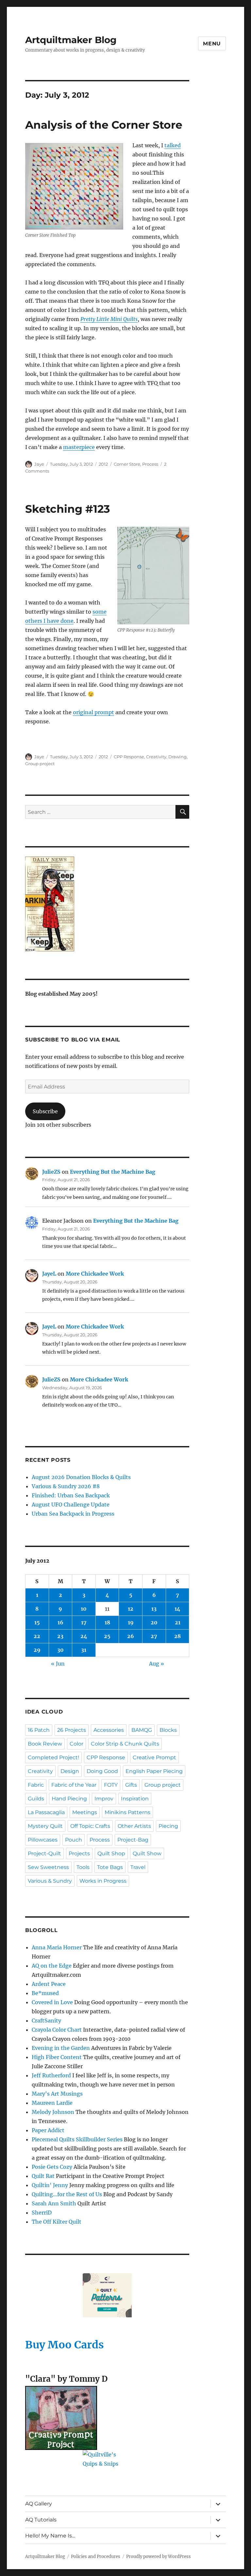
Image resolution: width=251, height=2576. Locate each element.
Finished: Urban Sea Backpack (71, 1495)
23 (60, 1636)
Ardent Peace (49, 1984)
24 (84, 1636)
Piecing (168, 1826)
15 (37, 1622)
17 (84, 1622)
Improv (104, 1799)
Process (150, 464)
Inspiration (135, 1799)
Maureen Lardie (52, 2103)
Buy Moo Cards (65, 2345)
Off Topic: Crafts (90, 1826)
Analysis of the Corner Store (104, 125)
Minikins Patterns (127, 1812)
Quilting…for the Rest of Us (67, 2194)
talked (173, 145)
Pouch (74, 1840)
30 (60, 1650)
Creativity (156, 757)
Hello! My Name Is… (50, 2536)
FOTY (111, 1785)
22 (37, 1636)
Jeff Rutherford (51, 2075)
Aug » (157, 1664)
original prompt (93, 712)
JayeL (49, 1274)
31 (84, 1650)
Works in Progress (103, 1881)
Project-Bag (133, 1840)
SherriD (42, 2213)
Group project (40, 764)
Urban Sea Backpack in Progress (73, 1514)
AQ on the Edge (52, 1966)
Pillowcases (43, 1840)
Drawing (177, 757)
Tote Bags (110, 1867)
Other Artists (134, 1826)
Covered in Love (52, 2002)
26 (131, 1636)
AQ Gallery (39, 2504)
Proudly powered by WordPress (159, 2557)
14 (177, 1609)
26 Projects (72, 1730)
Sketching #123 (68, 509)
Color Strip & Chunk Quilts (125, 1744)
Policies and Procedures (96, 2557)
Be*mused (45, 1993)
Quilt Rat (43, 2176)
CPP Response (129, 757)
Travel (138, 1867)
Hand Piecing (69, 1799)
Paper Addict (48, 2130)
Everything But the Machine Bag (113, 1172)
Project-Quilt (44, 1853)
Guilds (36, 1799)
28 (177, 1636)
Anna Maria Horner (57, 1947)
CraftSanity (46, 2021)
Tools (83, 1867)
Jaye (39, 464)
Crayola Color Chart (57, 2030)
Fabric (36, 1785)
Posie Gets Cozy (52, 2167)
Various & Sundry (50, 1881)
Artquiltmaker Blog (71, 40)
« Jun (58, 1664)
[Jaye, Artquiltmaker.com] (107, 904)
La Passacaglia (46, 1812)
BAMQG (142, 1730)
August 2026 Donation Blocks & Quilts (81, 1477)
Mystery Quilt (45, 1826)
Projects (79, 1853)
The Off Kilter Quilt (57, 2222)
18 (107, 1622)
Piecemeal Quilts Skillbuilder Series (77, 2139)
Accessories (109, 1730)
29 (37, 1650)
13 (154, 1609)
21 (178, 1622)
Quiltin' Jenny (50, 2185)
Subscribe (45, 1111)
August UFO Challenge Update (71, 1505)
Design (70, 1771)
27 (154, 1636)
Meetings (85, 1812)
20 (154, 1622)
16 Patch (39, 1730)
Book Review (45, 1744)
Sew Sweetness (48, 1867)
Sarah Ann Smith (54, 2203)
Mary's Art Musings (57, 2094)
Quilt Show (147, 1853)
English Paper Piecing (154, 1771)
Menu (212, 44)
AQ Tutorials (41, 2520)
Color (76, 1744)
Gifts (131, 1785)
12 (131, 1609)
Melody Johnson (53, 2112)
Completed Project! (53, 1757)
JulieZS (51, 1172)
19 (131, 1622)
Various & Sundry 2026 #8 (66, 1486)
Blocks (168, 1730)
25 (107, 1636)
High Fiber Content (57, 2057)
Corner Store (127, 464)
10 (84, 1609)
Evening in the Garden (61, 2048)
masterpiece (79, 447)
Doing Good (102, 1771)
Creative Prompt (154, 1757)
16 (60, 1622)
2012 (103, 464)
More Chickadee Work (95, 1274)
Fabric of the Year (74, 1785)
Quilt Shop (111, 1853)
